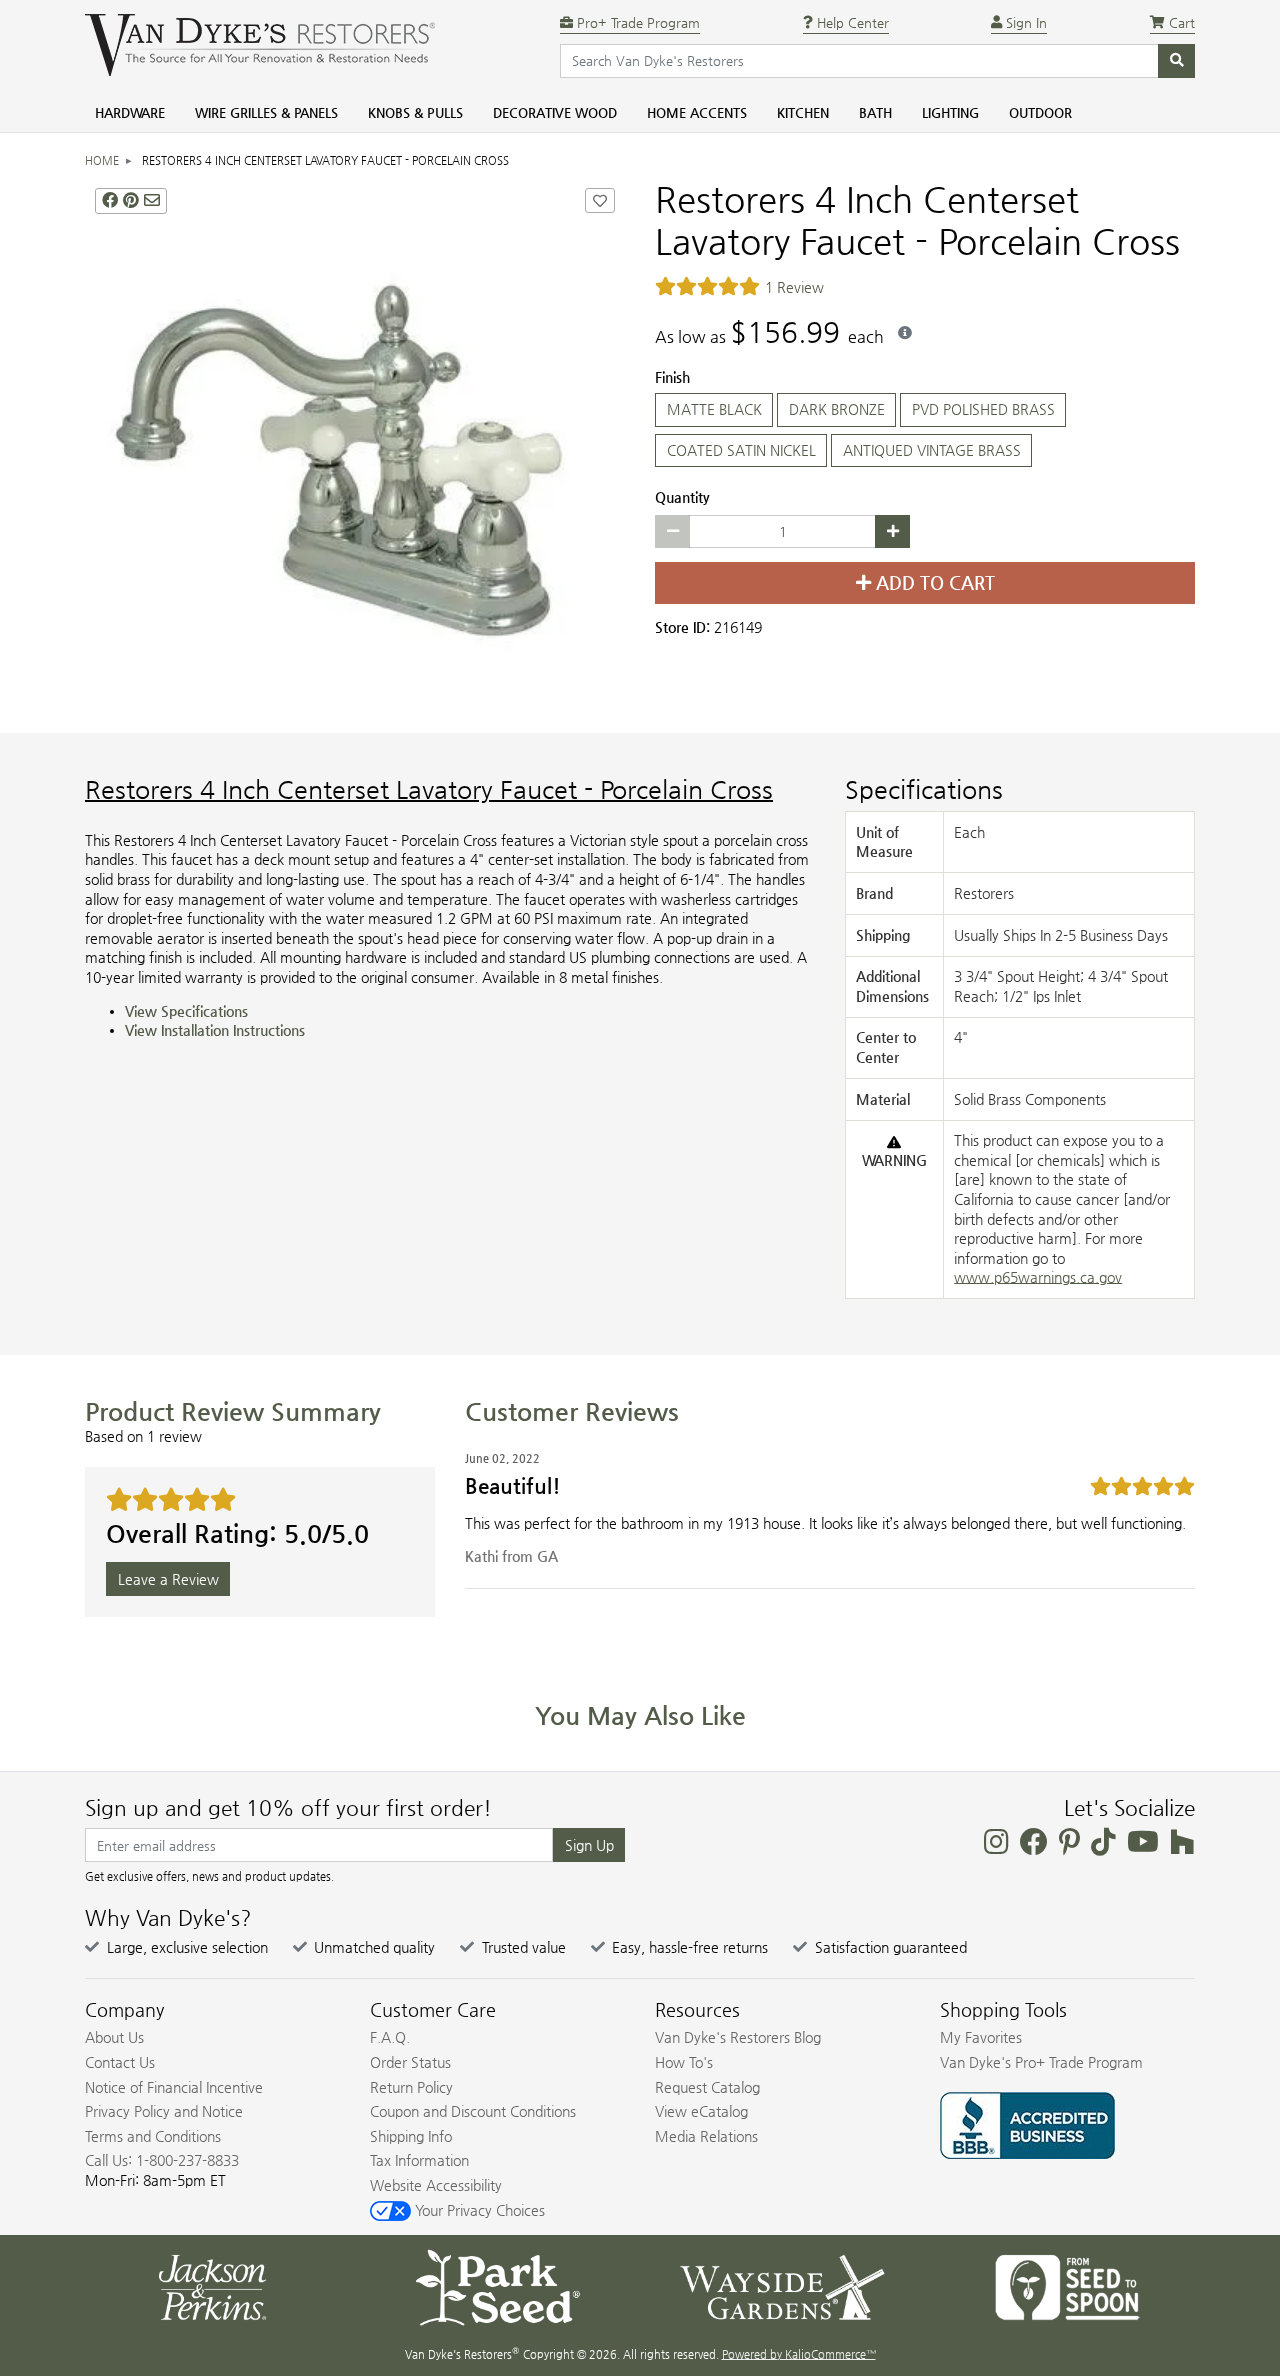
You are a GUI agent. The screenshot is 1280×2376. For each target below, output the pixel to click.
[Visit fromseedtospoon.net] (1067, 2286)
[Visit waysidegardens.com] (782, 2286)
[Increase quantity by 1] (892, 532)
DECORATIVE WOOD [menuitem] (555, 112)
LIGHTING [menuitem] (950, 112)
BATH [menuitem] (875, 112)
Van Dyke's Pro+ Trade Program (1041, 2062)
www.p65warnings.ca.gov (1038, 1277)
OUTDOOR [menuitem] (1040, 112)
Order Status (410, 2062)
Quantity (682, 497)
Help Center (851, 22)
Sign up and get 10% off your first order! (288, 1808)
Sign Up (589, 1845)
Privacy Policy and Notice (164, 2111)
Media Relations (706, 2136)
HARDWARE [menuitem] (130, 112)
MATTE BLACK (714, 409)
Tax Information (419, 2160)
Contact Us (120, 2062)
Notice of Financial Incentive (174, 2087)
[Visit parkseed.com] (497, 2286)
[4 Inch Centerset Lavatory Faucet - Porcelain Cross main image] (355, 448)
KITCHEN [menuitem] (803, 112)
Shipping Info (411, 2136)
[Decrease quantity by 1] (672, 532)
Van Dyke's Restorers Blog (738, 2037)
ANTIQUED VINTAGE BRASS (932, 450)
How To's (684, 2062)
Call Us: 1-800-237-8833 (162, 2160)
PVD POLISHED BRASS (983, 409)
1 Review (794, 287)
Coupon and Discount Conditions (473, 2111)
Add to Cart (933, 583)
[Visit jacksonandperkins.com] (212, 2286)
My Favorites (981, 2037)
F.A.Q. (390, 2037)
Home (102, 160)
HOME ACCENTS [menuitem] (697, 112)
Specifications (924, 789)
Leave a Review (168, 1579)
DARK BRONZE (837, 409)
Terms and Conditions (153, 2136)
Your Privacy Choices (478, 2210)
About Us (114, 2037)
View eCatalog (701, 2111)
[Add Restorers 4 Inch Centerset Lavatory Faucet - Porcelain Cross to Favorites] (600, 200)
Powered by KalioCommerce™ (799, 2354)
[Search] (1176, 61)
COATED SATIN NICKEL (741, 450)
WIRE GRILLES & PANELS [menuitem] (266, 112)
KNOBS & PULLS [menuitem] (415, 112)
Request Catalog (707, 2087)
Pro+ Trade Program (636, 22)
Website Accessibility (436, 2185)
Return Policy (411, 2087)
